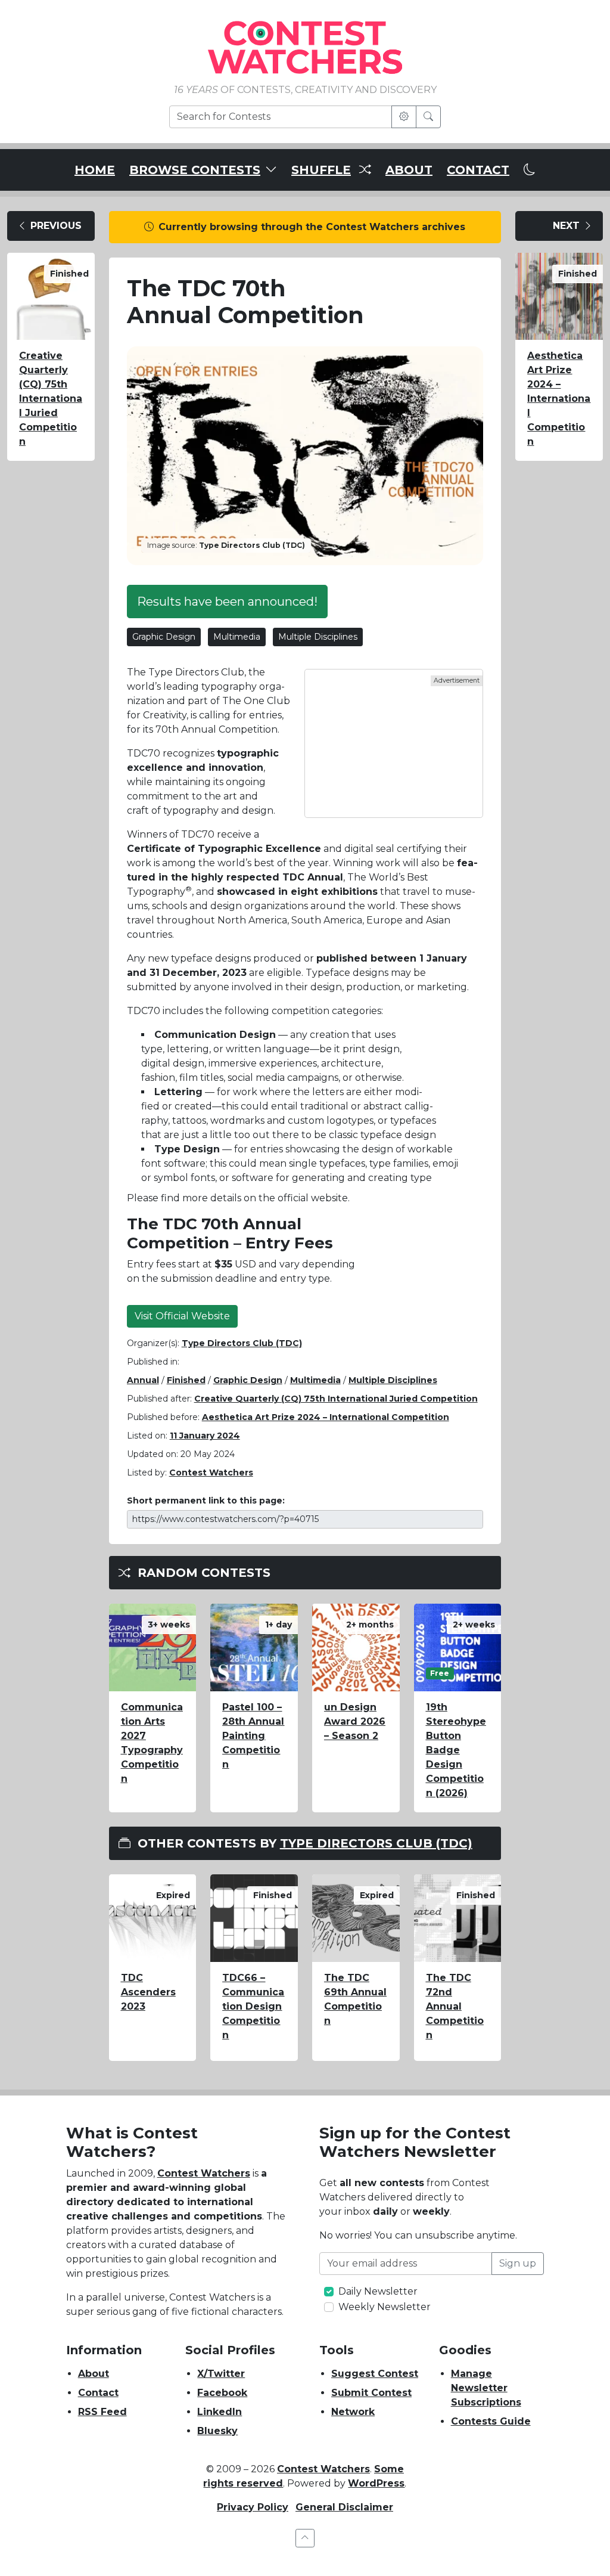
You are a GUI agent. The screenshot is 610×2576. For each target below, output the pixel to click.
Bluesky (217, 2431)
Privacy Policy (253, 2507)
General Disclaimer (344, 2507)
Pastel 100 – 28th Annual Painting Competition (253, 1736)
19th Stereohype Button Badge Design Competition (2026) (456, 1750)
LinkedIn (220, 2412)
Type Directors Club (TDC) (242, 1343)
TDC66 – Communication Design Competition (253, 2006)
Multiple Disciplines (318, 637)
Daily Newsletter (378, 2291)
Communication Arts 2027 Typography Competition (152, 1743)
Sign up (518, 2263)
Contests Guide (491, 2421)
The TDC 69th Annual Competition (355, 1999)
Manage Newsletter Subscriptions (486, 2388)
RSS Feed (102, 2412)
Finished (186, 1380)
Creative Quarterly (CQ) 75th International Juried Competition (51, 399)
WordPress (376, 2483)
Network (353, 2412)
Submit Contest (371, 2393)
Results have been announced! (227, 602)
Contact (98, 2393)
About (94, 2374)
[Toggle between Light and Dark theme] (530, 170)
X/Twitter (221, 2374)
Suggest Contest (375, 2374)
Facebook (222, 2393)
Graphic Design (164, 637)
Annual (143, 1380)
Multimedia (237, 637)
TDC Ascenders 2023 (148, 1992)
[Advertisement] (394, 743)
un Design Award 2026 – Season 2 (355, 1721)
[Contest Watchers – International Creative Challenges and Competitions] (305, 47)
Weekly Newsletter (385, 2307)
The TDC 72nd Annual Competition (455, 2006)
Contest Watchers (204, 2173)
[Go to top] (305, 2538)
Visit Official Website (182, 1316)
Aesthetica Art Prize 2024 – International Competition (326, 1417)
